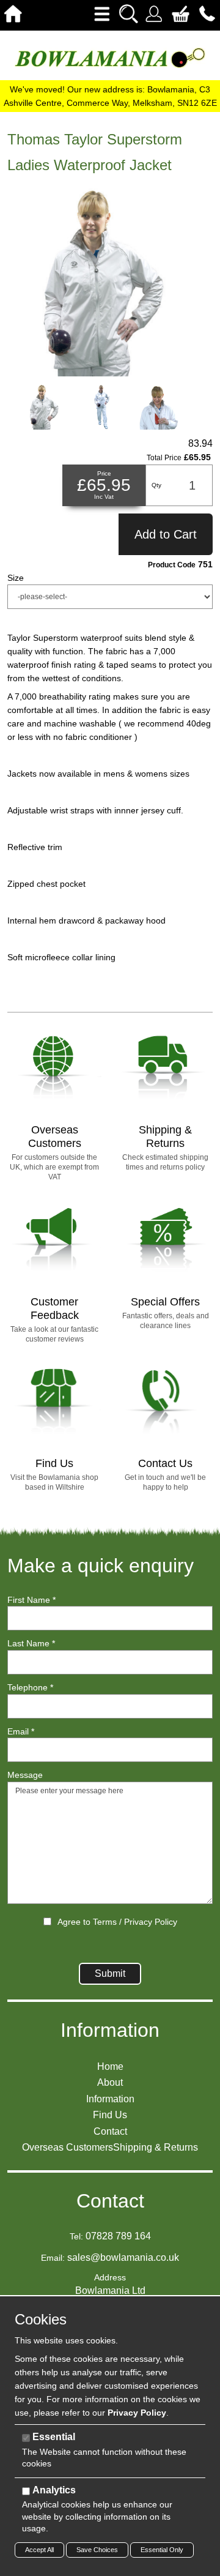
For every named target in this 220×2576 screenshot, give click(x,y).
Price (104, 473)
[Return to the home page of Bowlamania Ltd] (110, 57)
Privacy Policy (151, 1922)
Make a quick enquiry (101, 1566)
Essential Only (162, 2550)
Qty (156, 485)
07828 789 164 (118, 2236)
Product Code (172, 565)
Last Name (31, 1643)
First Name (31, 1600)
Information (110, 2030)
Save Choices (97, 2550)
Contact (110, 2201)
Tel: (76, 2236)
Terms (105, 1922)
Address (110, 2277)
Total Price (164, 458)
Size (16, 578)
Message (25, 1775)
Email (21, 1731)
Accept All (39, 2550)
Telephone (30, 1687)
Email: (53, 2258)
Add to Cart (166, 534)
